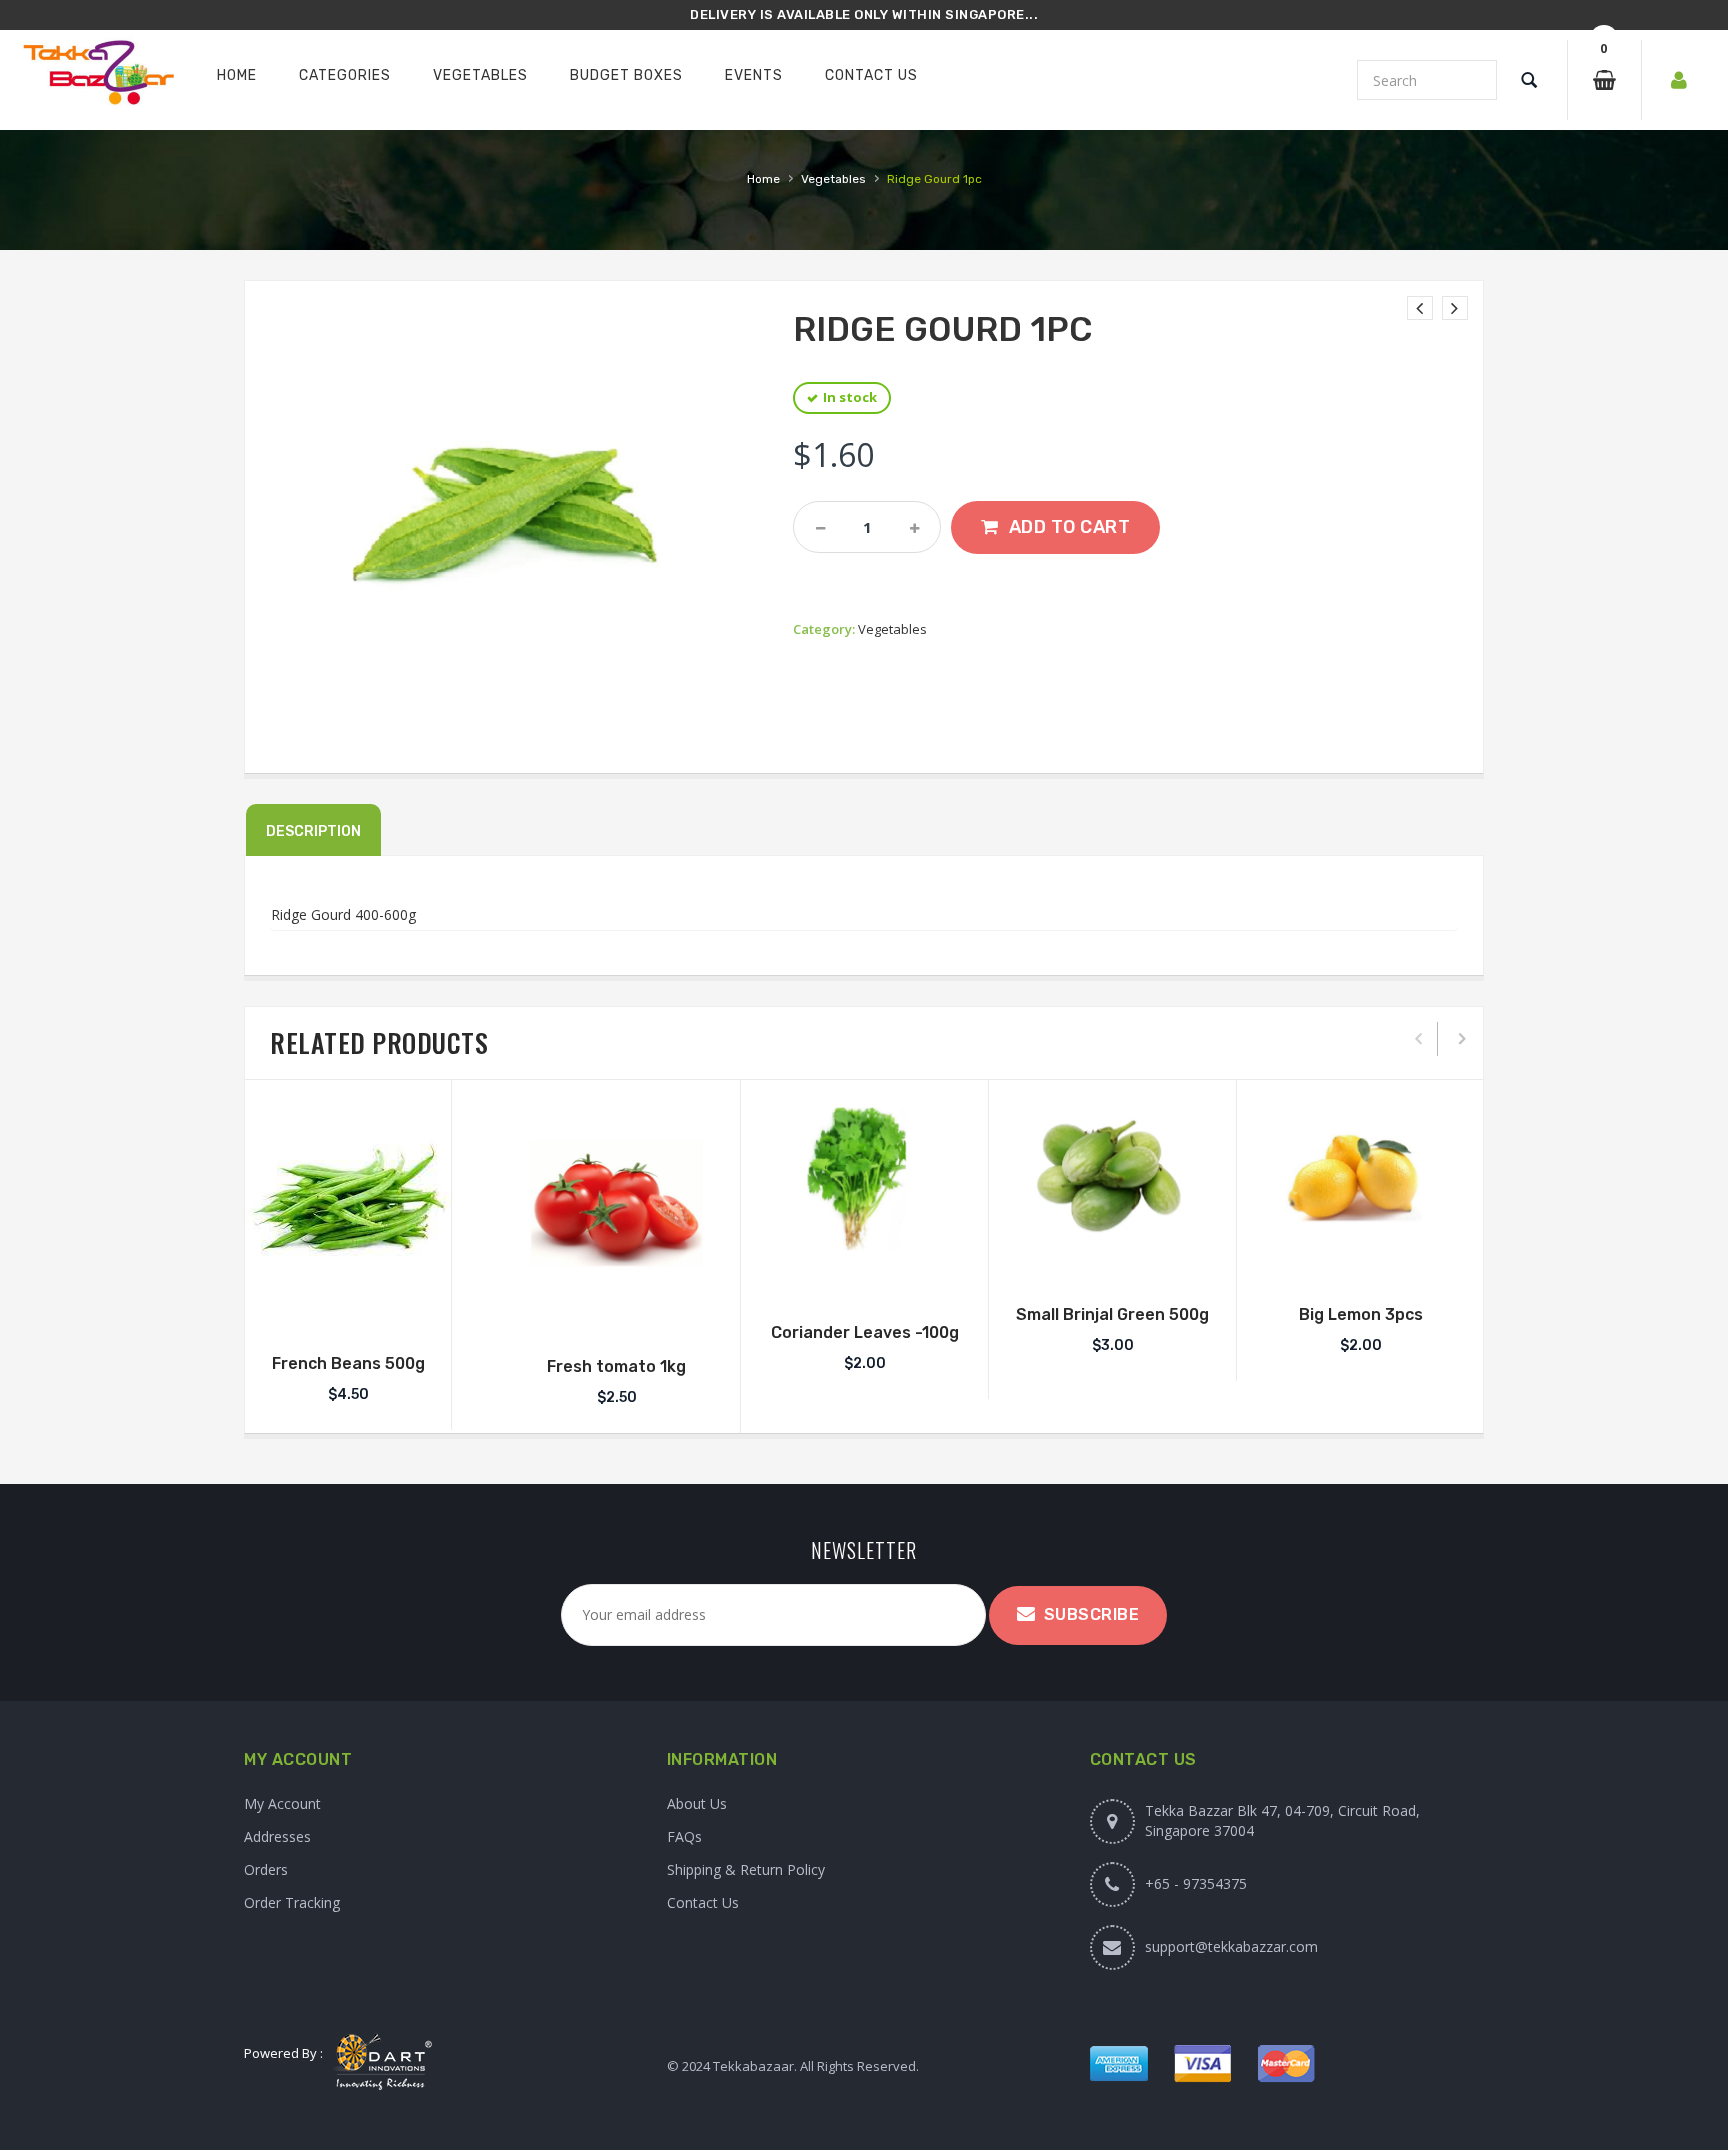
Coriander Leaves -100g (865, 1332)
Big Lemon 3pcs (1361, 1314)
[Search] (1529, 80)
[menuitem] (237, 76)
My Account (282, 1803)
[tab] (313, 830)
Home (763, 179)
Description (313, 831)
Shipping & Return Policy (746, 1869)
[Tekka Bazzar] (98, 77)
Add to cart (1070, 527)
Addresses (277, 1836)
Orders (266, 1869)
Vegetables (833, 179)
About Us (697, 1803)
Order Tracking (292, 1902)
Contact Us (703, 1902)
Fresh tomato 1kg (616, 1366)
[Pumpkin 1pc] (1455, 308)
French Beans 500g (348, 1363)
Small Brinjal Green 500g (1112, 1314)
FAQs (684, 1836)
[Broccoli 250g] (1420, 308)
